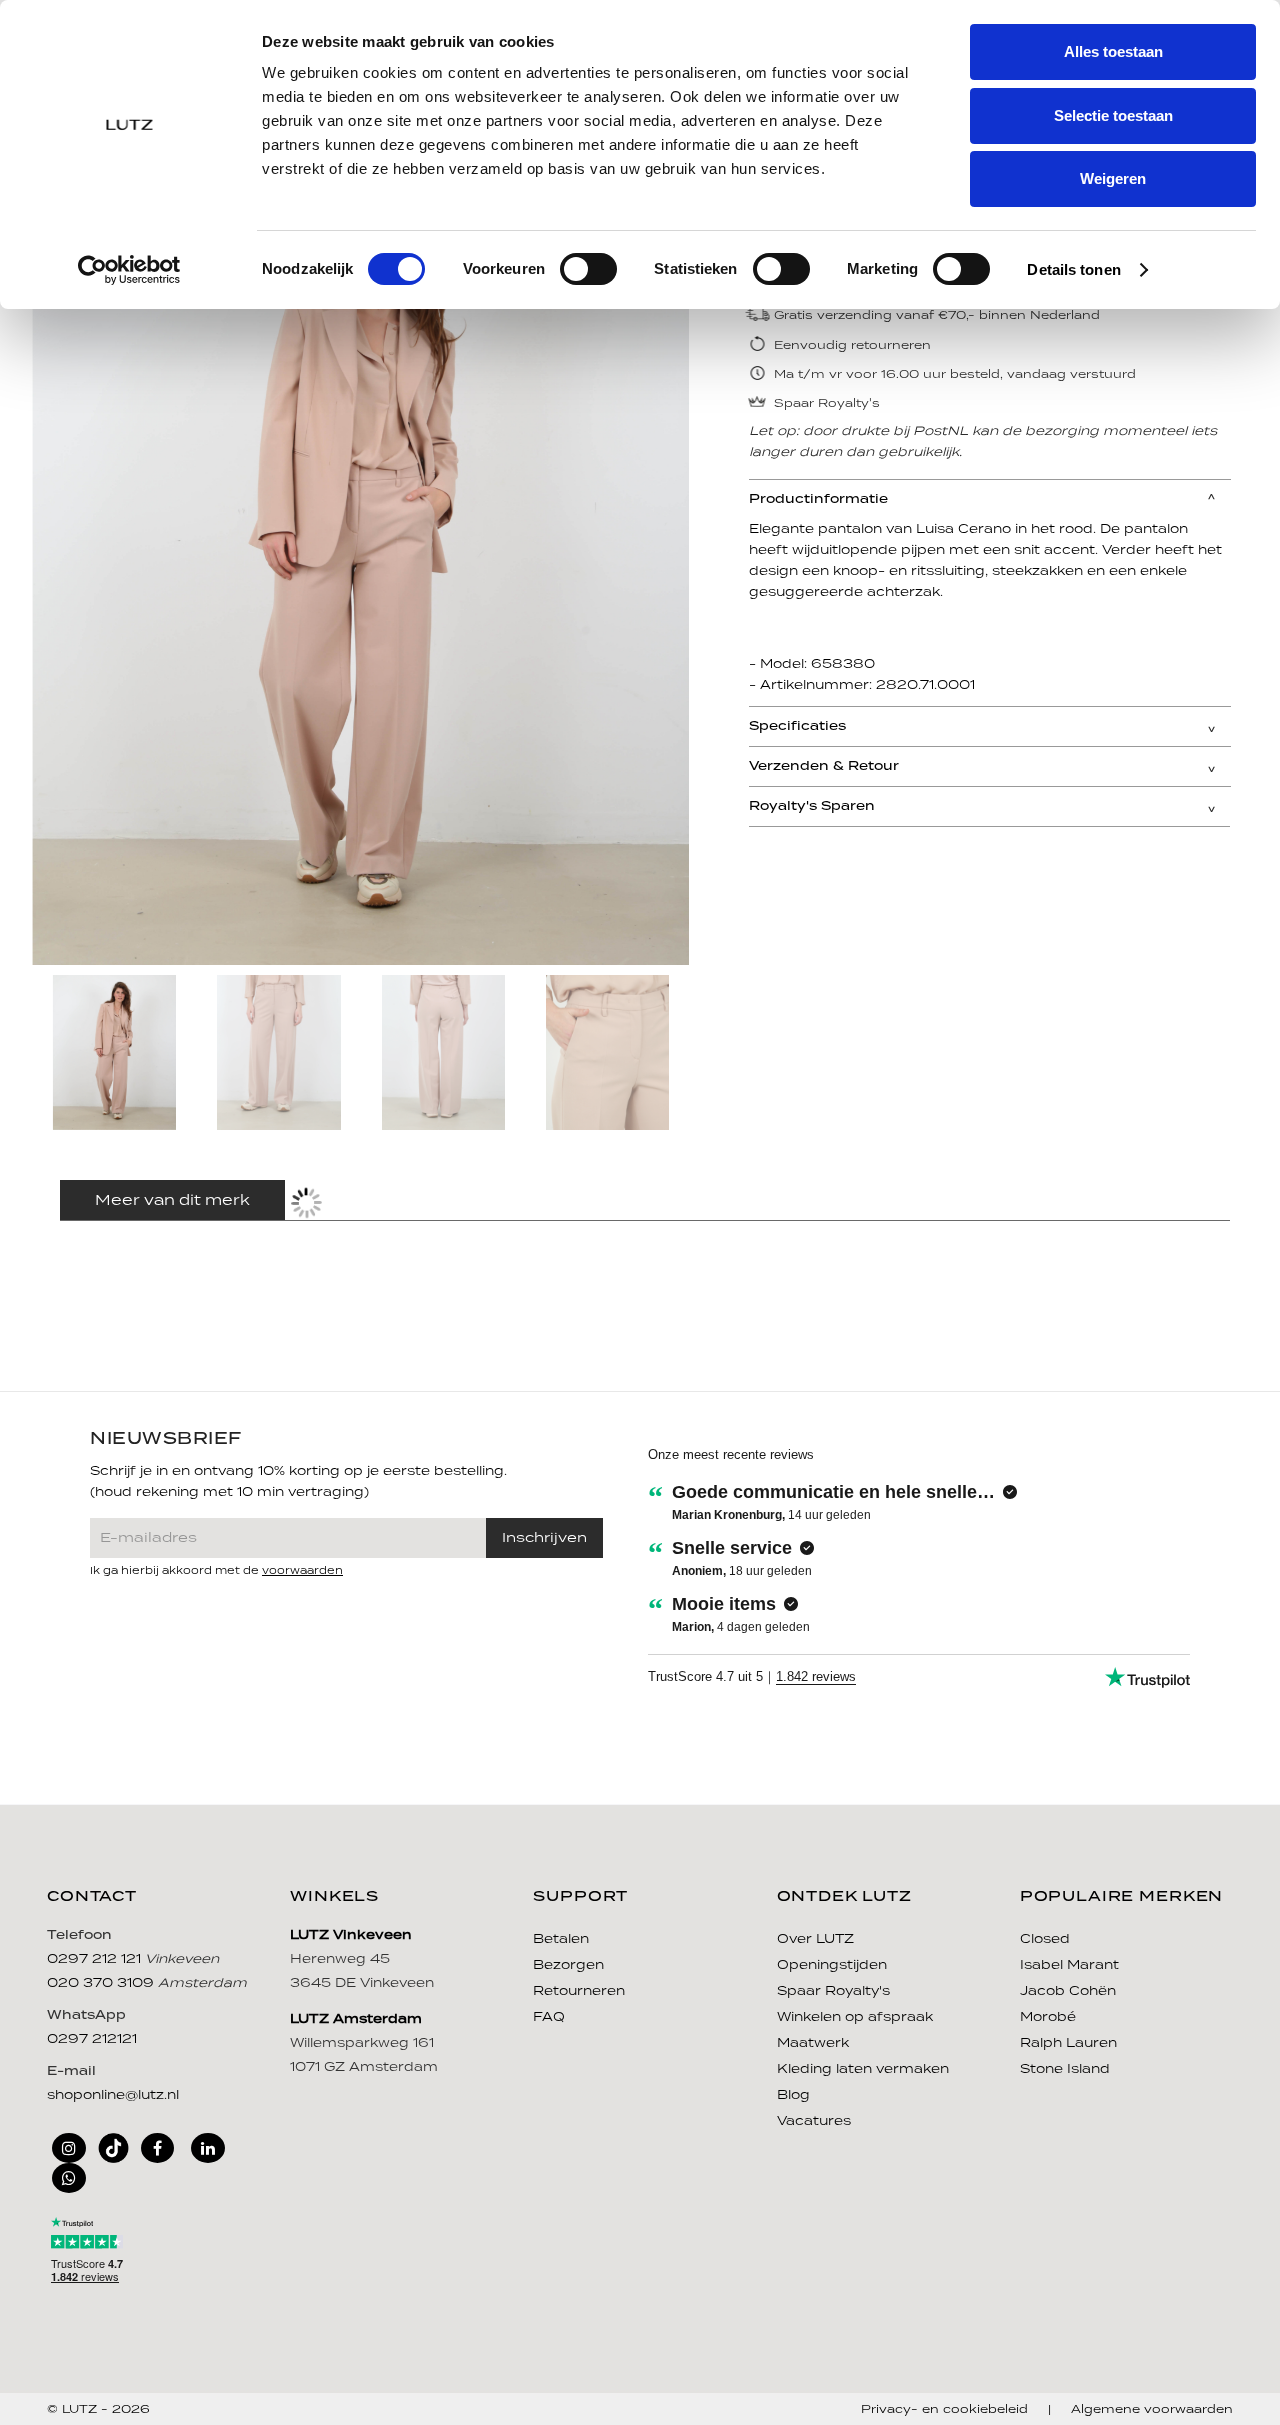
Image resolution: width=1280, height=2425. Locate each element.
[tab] (990, 499)
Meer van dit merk (172, 1201)
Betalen (561, 1939)
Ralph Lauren (1068, 2043)
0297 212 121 (96, 1959)
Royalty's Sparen (812, 806)
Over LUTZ (815, 1939)
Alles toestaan (1113, 51)
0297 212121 (92, 2039)
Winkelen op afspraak (855, 2017)
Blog (793, 2095)
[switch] (588, 269)
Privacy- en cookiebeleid (944, 2409)
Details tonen (1073, 269)
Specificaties (797, 726)
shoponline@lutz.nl (113, 2095)
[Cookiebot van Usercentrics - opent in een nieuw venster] (129, 270)
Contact (92, 1897)
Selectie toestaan (1113, 115)
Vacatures (814, 2121)
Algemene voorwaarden (1152, 2409)
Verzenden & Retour (824, 766)
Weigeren (1113, 178)
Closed (1045, 1939)
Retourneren (579, 1991)
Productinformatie (818, 499)
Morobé (1048, 2017)
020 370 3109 (102, 1983)
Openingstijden (832, 1965)
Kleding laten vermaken (863, 2069)
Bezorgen (568, 1965)
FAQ (549, 2017)
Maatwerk (813, 2043)
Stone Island (1065, 2069)
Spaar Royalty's (833, 1991)
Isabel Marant (1069, 1965)
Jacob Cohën (1068, 1991)
